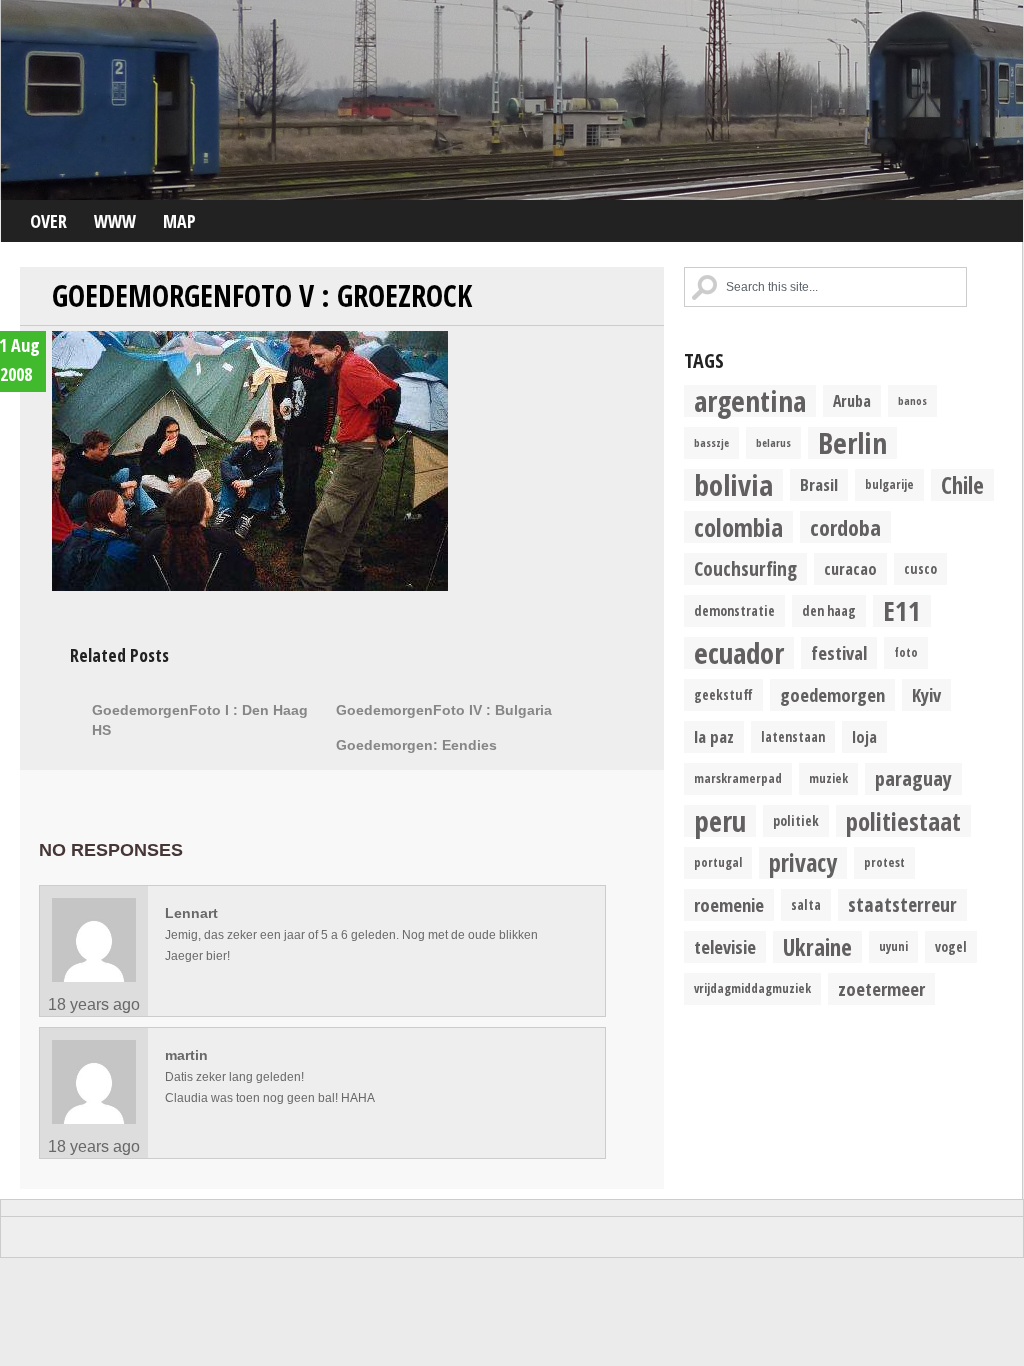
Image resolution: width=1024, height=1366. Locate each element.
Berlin (852, 443)
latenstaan (793, 737)
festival (839, 652)
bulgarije (889, 484)
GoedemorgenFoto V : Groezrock (262, 295)
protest (884, 862)
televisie (725, 946)
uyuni (893, 946)
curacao (850, 569)
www (115, 221)
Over (48, 221)
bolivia (733, 485)
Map (179, 221)
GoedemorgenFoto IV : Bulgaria (444, 710)
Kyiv (926, 694)
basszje (711, 443)
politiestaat (903, 821)
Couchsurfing (745, 568)
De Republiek (512, 100)
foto (906, 652)
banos (912, 401)
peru (720, 821)
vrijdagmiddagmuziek (752, 988)
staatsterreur (902, 904)
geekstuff (723, 695)
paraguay (913, 778)
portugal (718, 862)
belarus (773, 443)
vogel (951, 947)
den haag (829, 611)
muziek (828, 778)
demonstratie (734, 611)
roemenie (729, 904)
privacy (803, 863)
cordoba (845, 527)
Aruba (852, 401)
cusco (920, 569)
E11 (902, 611)
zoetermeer (881, 988)
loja (864, 737)
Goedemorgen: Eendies (416, 745)
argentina (750, 401)
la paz (714, 736)
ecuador (739, 653)
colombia (738, 527)
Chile (962, 485)
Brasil (819, 484)
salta (806, 905)
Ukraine (817, 947)
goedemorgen (832, 694)
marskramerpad (738, 778)
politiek (796, 821)
